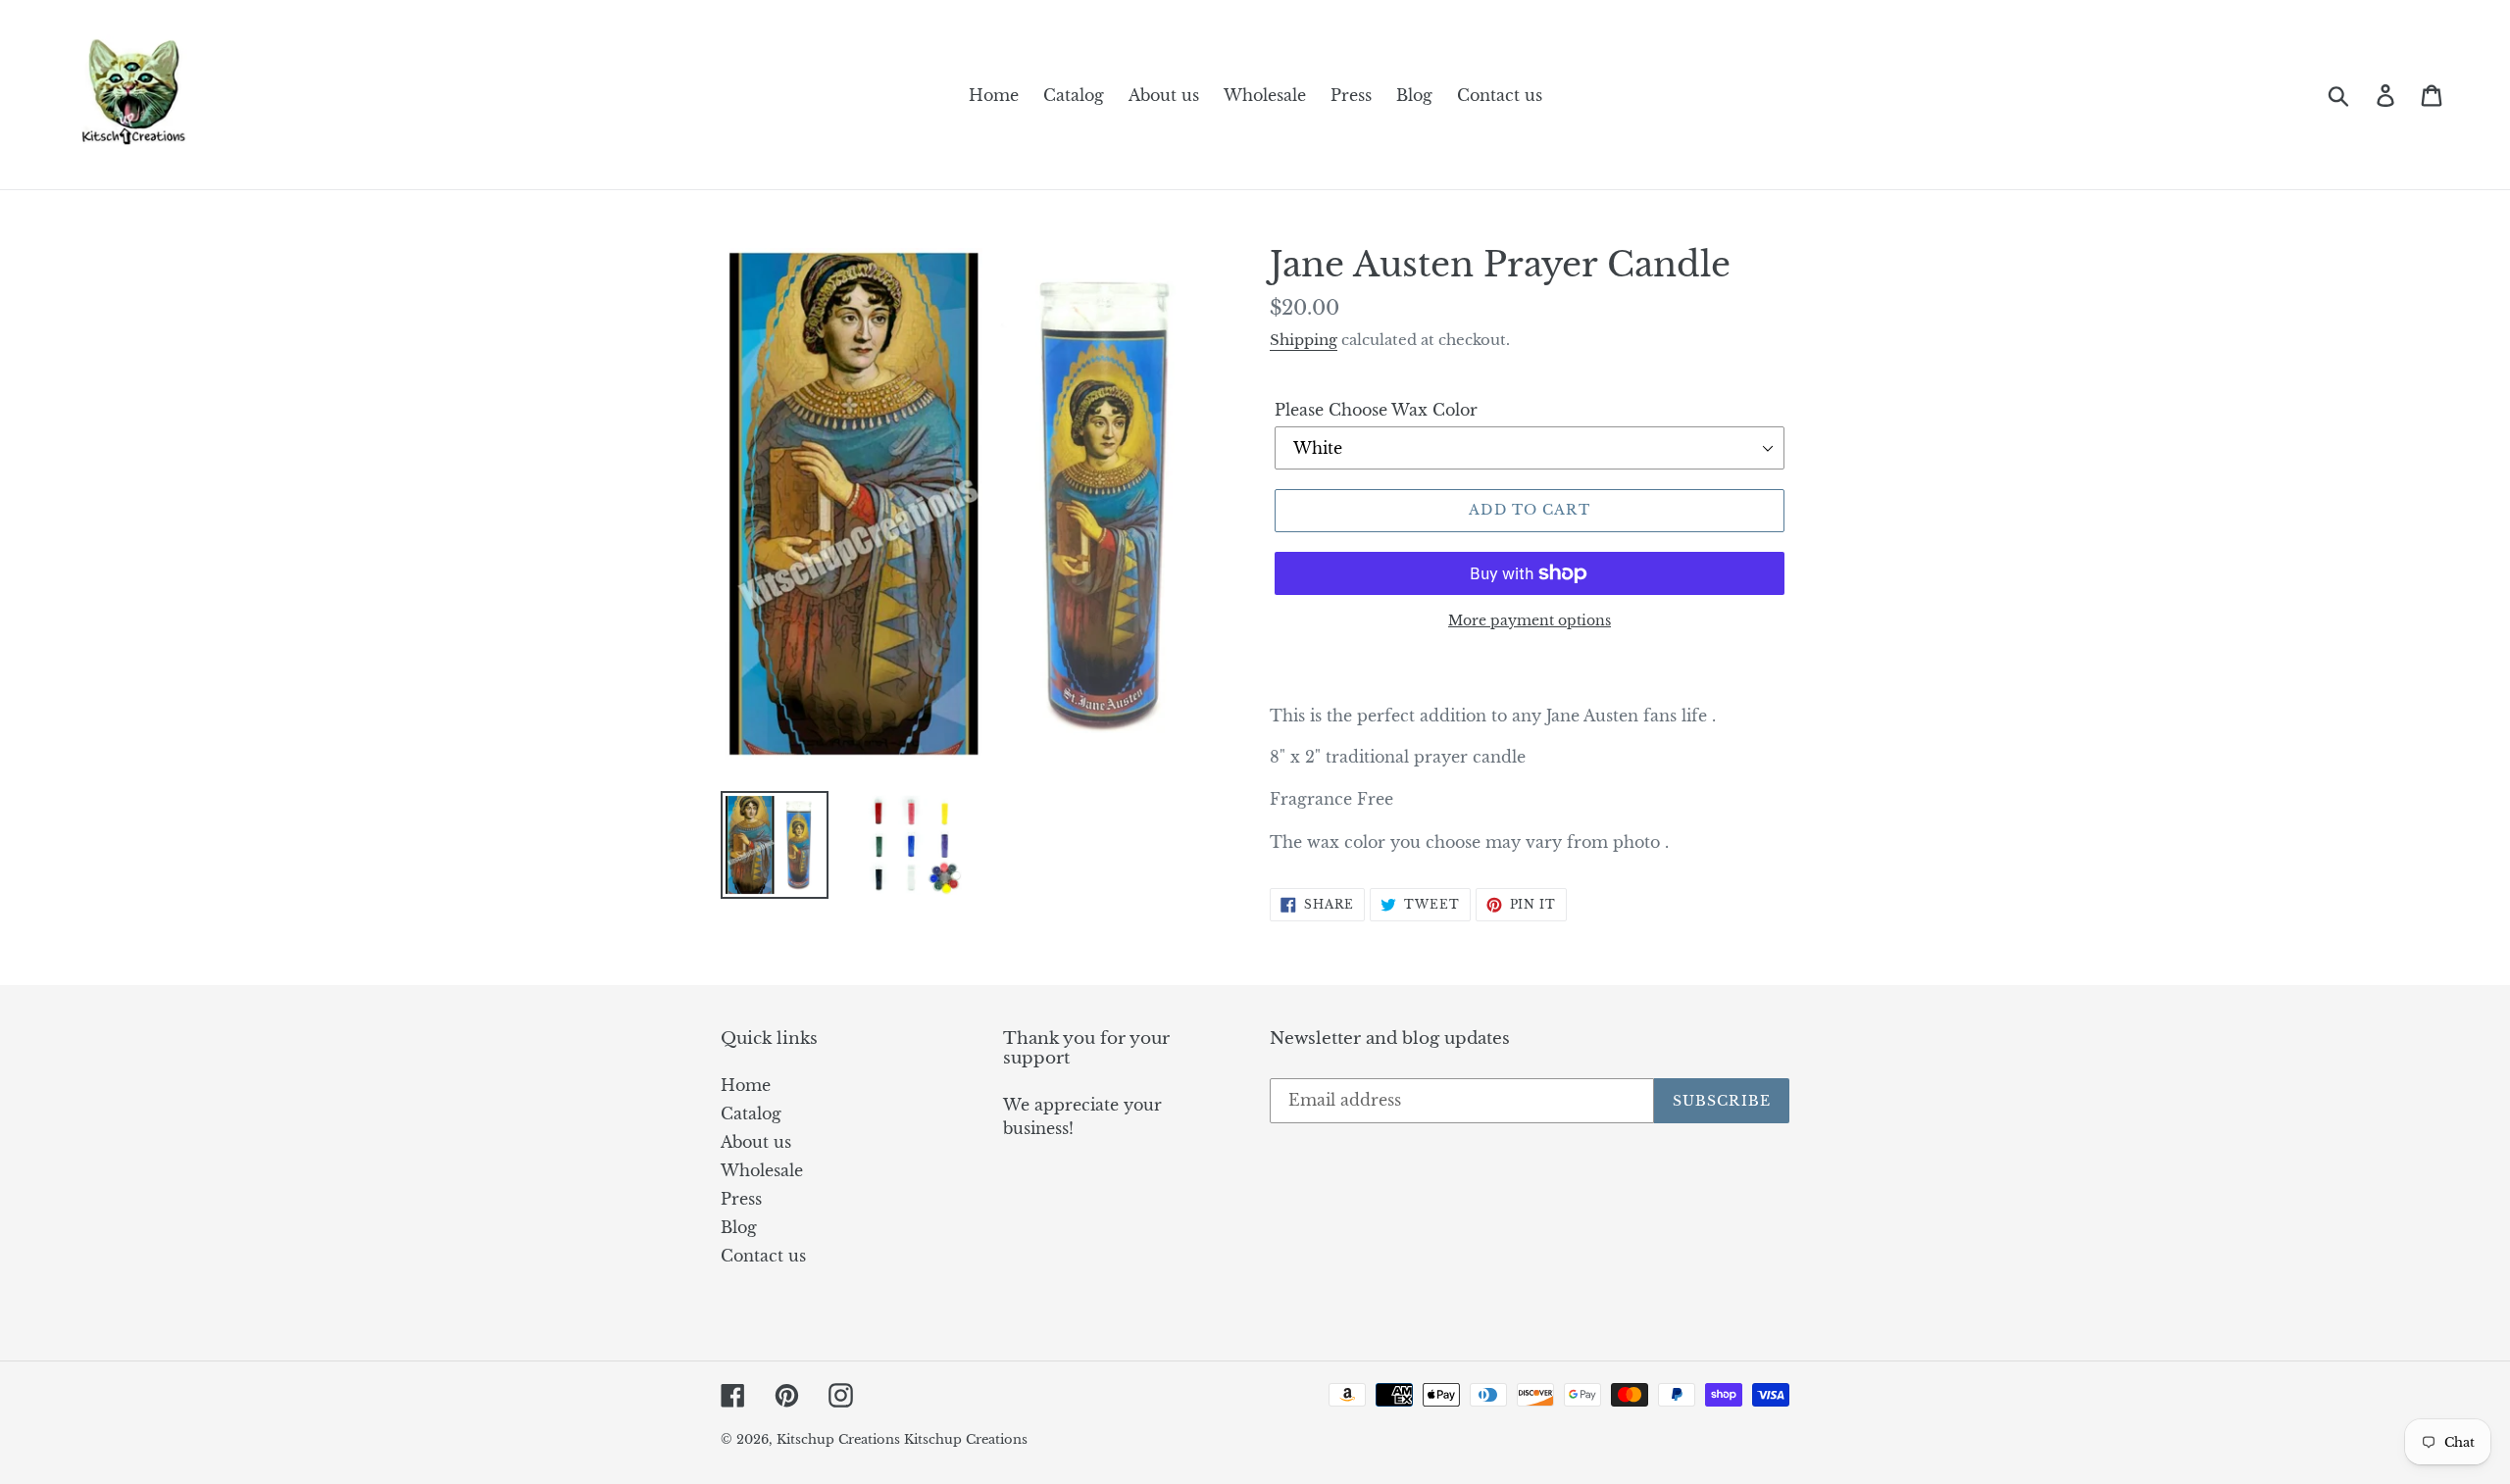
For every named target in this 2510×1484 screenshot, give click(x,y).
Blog (739, 1227)
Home (746, 1085)
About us (756, 1142)
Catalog (751, 1113)
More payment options (1530, 620)
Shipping (1304, 340)
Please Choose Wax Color (1376, 410)
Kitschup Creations (840, 1439)
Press (741, 1199)
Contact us (763, 1256)
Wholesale (762, 1170)
